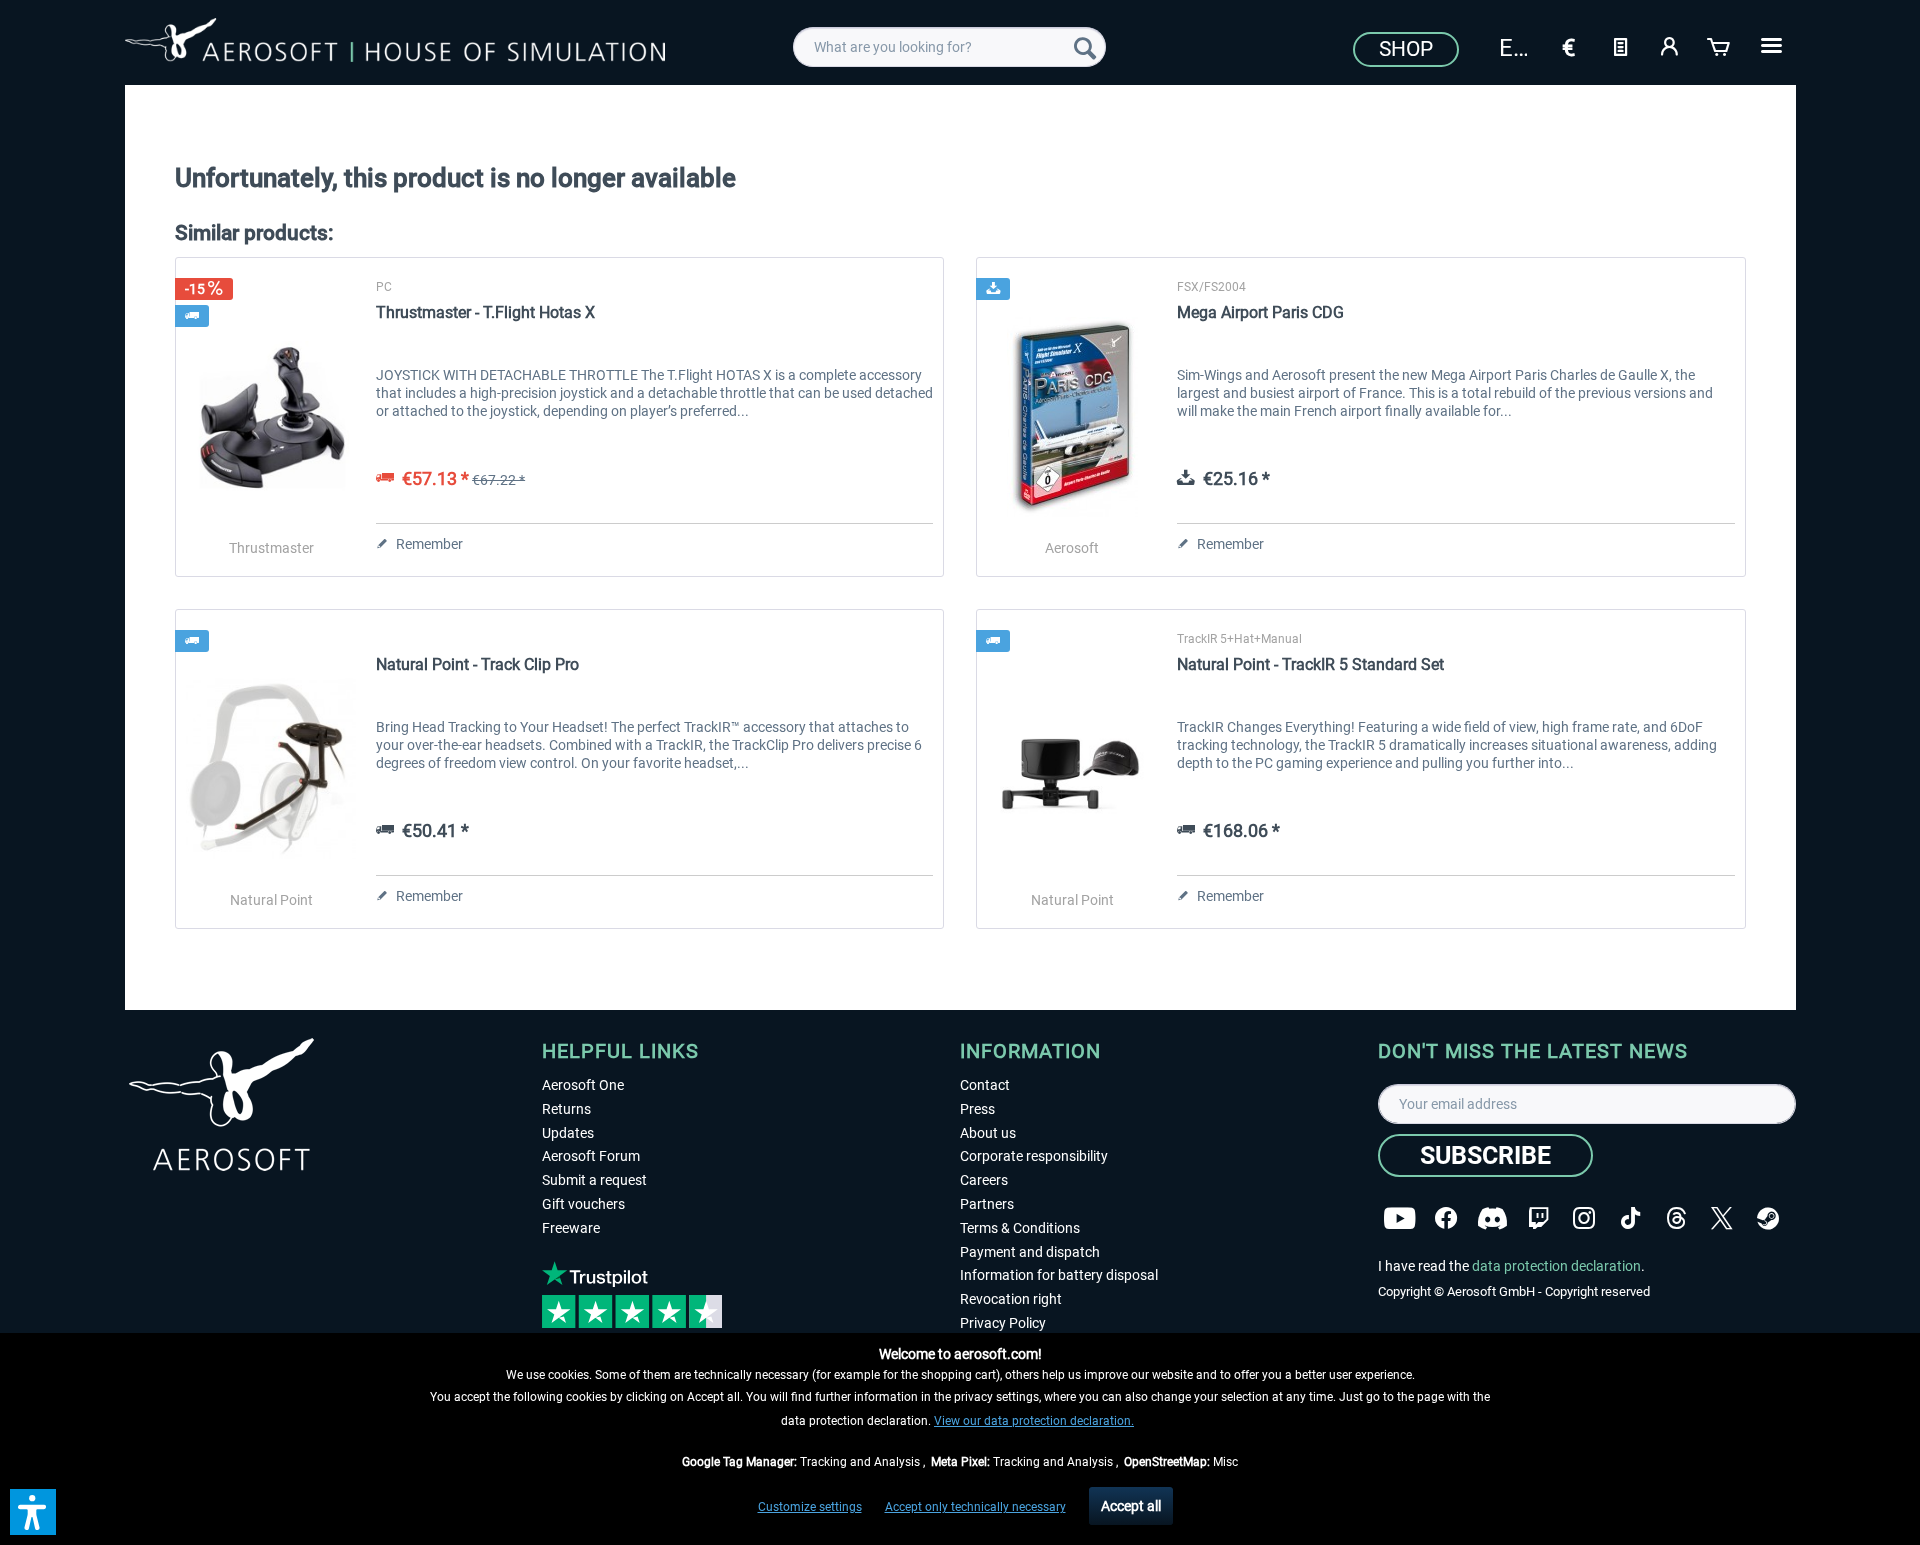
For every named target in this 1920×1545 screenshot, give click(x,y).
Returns (566, 1109)
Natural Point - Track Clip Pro (477, 664)
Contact (985, 1085)
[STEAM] (1768, 1218)
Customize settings (810, 1507)
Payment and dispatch (1030, 1252)
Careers (984, 1180)
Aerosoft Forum (591, 1156)
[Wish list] (1620, 45)
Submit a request (594, 1180)
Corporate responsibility (1034, 1156)
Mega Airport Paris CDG (1260, 312)
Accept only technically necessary (975, 1507)
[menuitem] (949, 47)
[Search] (1085, 47)
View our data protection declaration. (1034, 1421)
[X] (1722, 1218)
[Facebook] (1446, 1218)
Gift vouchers (583, 1204)
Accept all (1131, 1506)
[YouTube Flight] (1399, 1218)
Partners (987, 1204)
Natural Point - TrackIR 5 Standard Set (1310, 664)
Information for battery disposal (1059, 1275)
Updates (568, 1133)
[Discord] (1492, 1218)
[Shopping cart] (1720, 45)
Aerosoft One (583, 1085)
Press (977, 1109)
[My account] (1670, 45)
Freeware (571, 1228)
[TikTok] (1630, 1218)
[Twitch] (1538, 1218)
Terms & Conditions (1020, 1228)
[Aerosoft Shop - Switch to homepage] (395, 44)
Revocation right (1011, 1299)
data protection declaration (1556, 1266)
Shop (1406, 49)
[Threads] (1676, 1218)
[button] (33, 1512)
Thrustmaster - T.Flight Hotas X (485, 312)
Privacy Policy (1003, 1323)
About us (988, 1133)
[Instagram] (1584, 1218)
